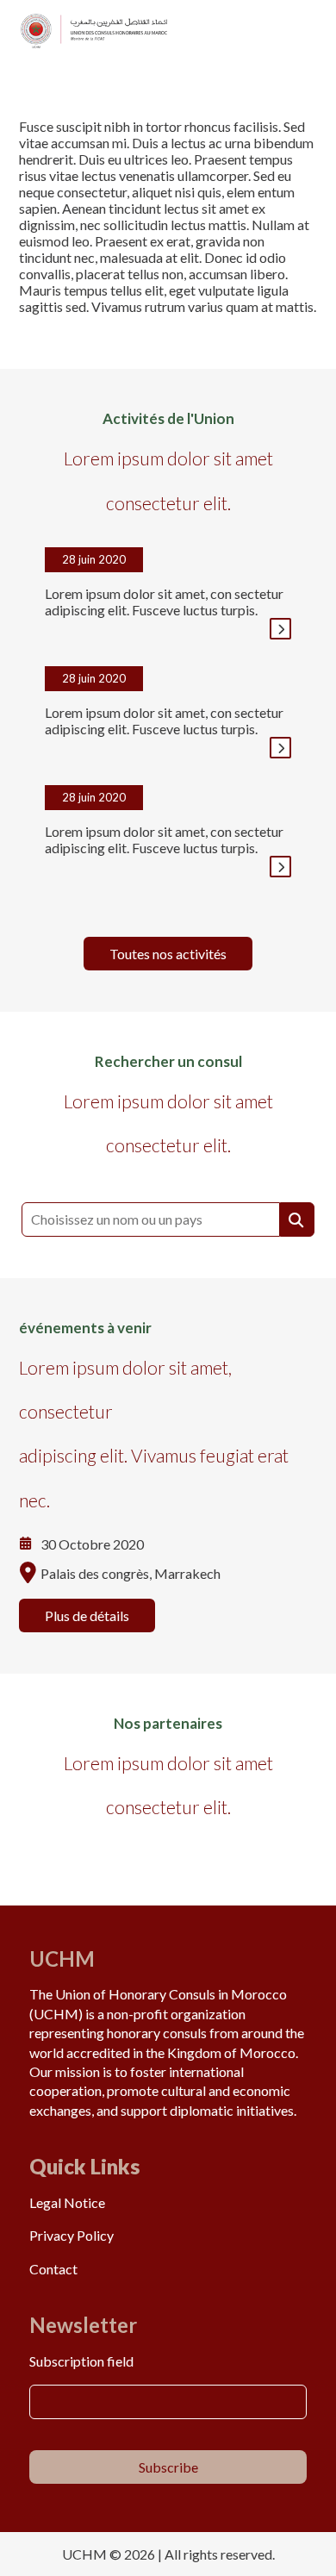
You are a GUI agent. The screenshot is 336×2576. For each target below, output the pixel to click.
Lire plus (280, 629)
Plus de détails (87, 1615)
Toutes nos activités (168, 954)
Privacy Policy (72, 2235)
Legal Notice (67, 2202)
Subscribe (168, 2467)
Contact (53, 2269)
